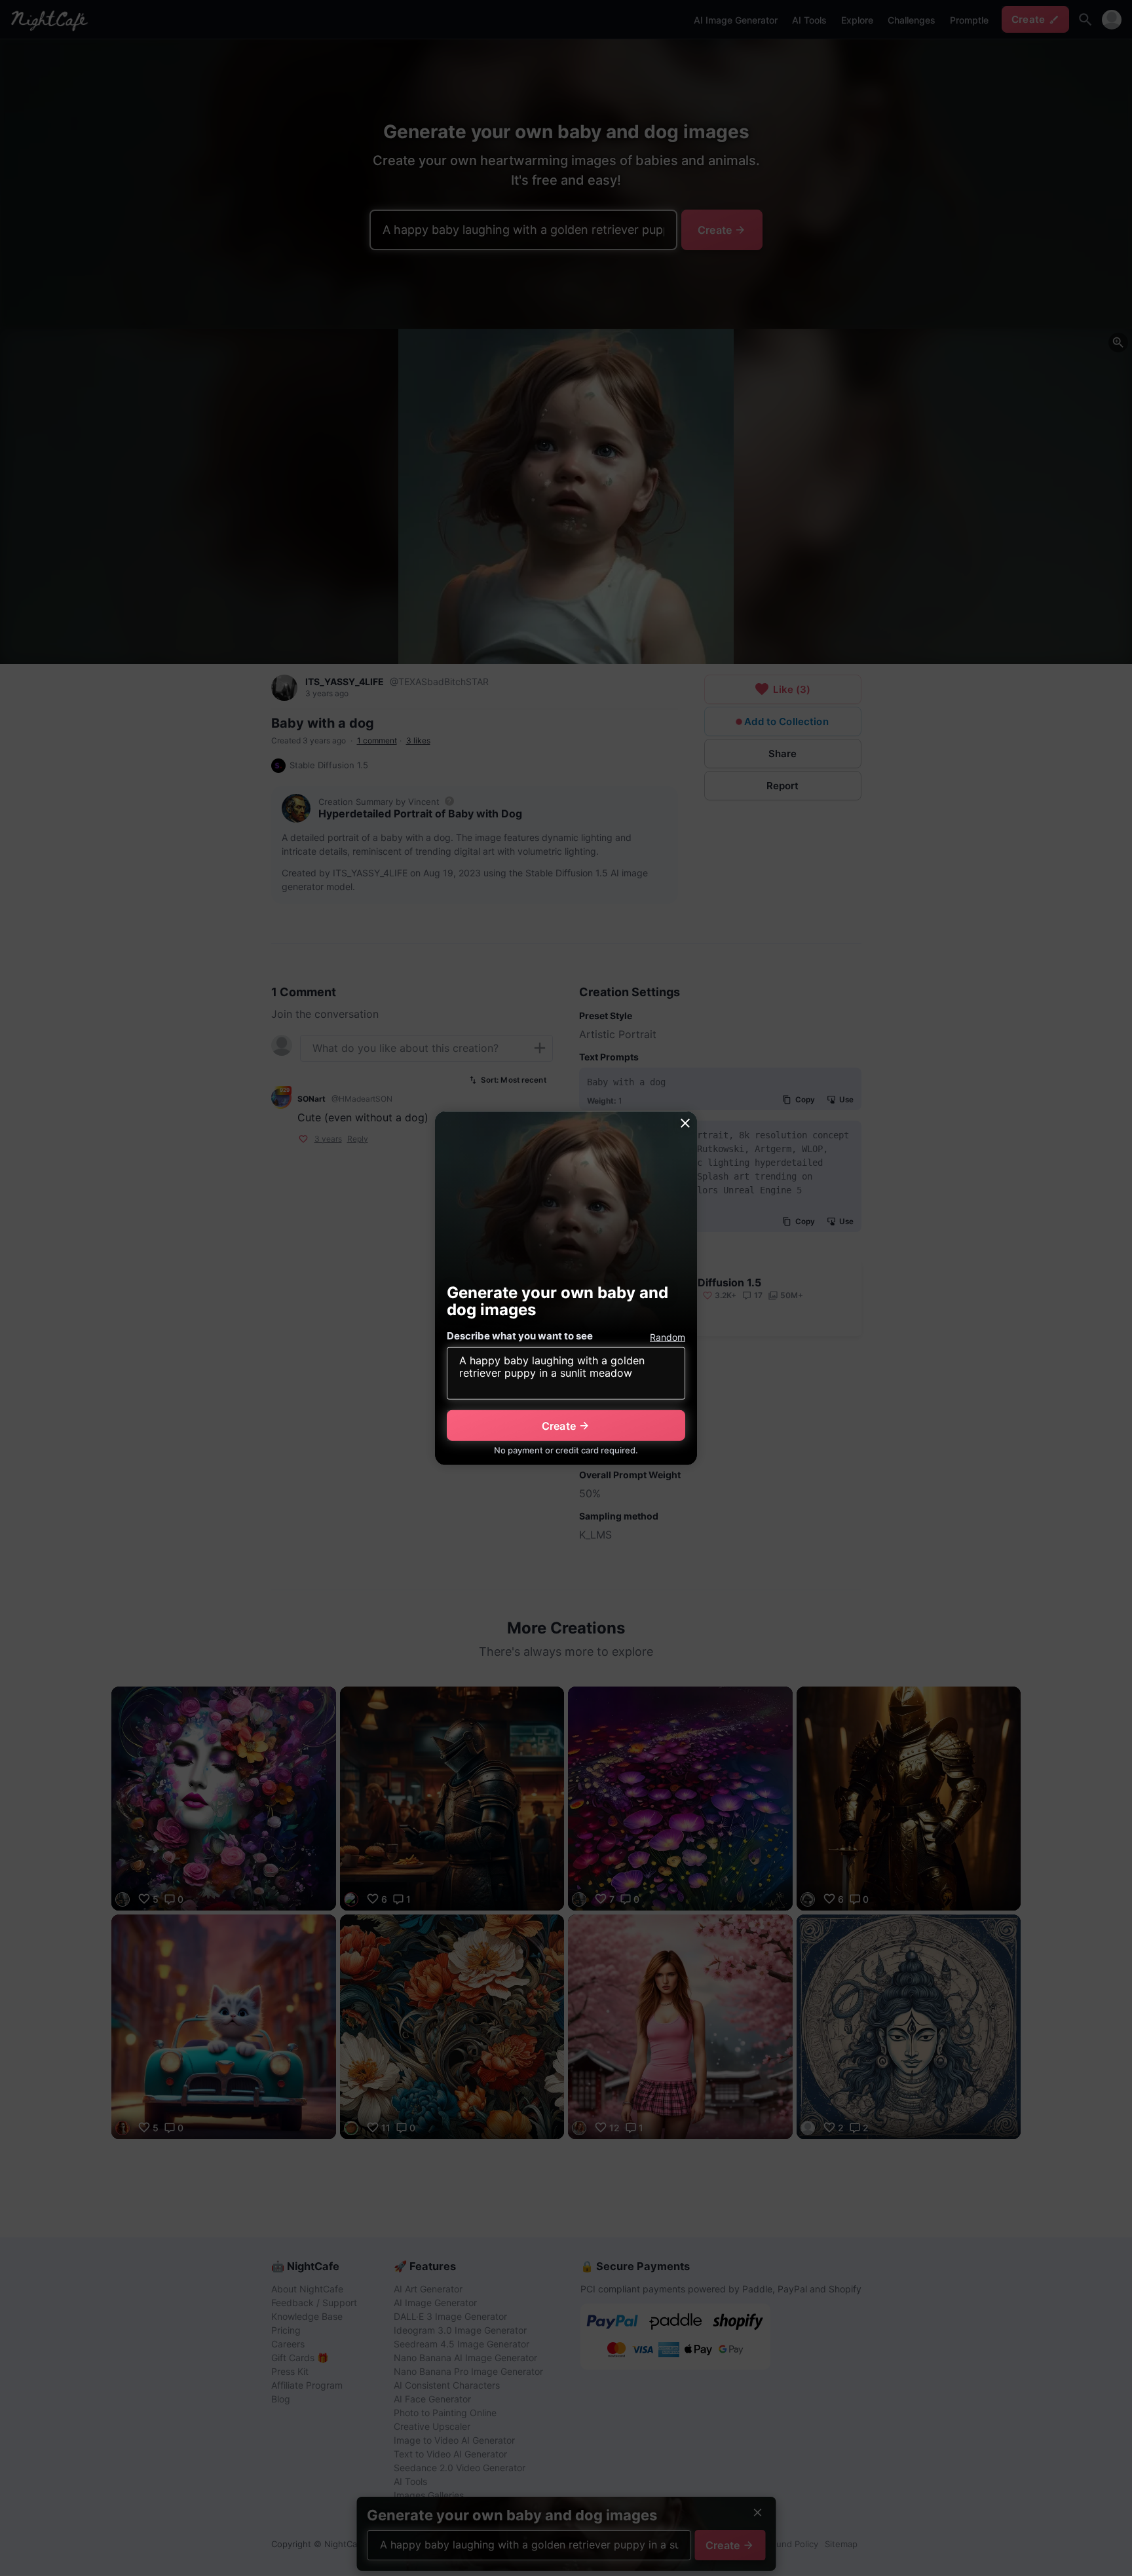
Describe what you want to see (520, 1336)
